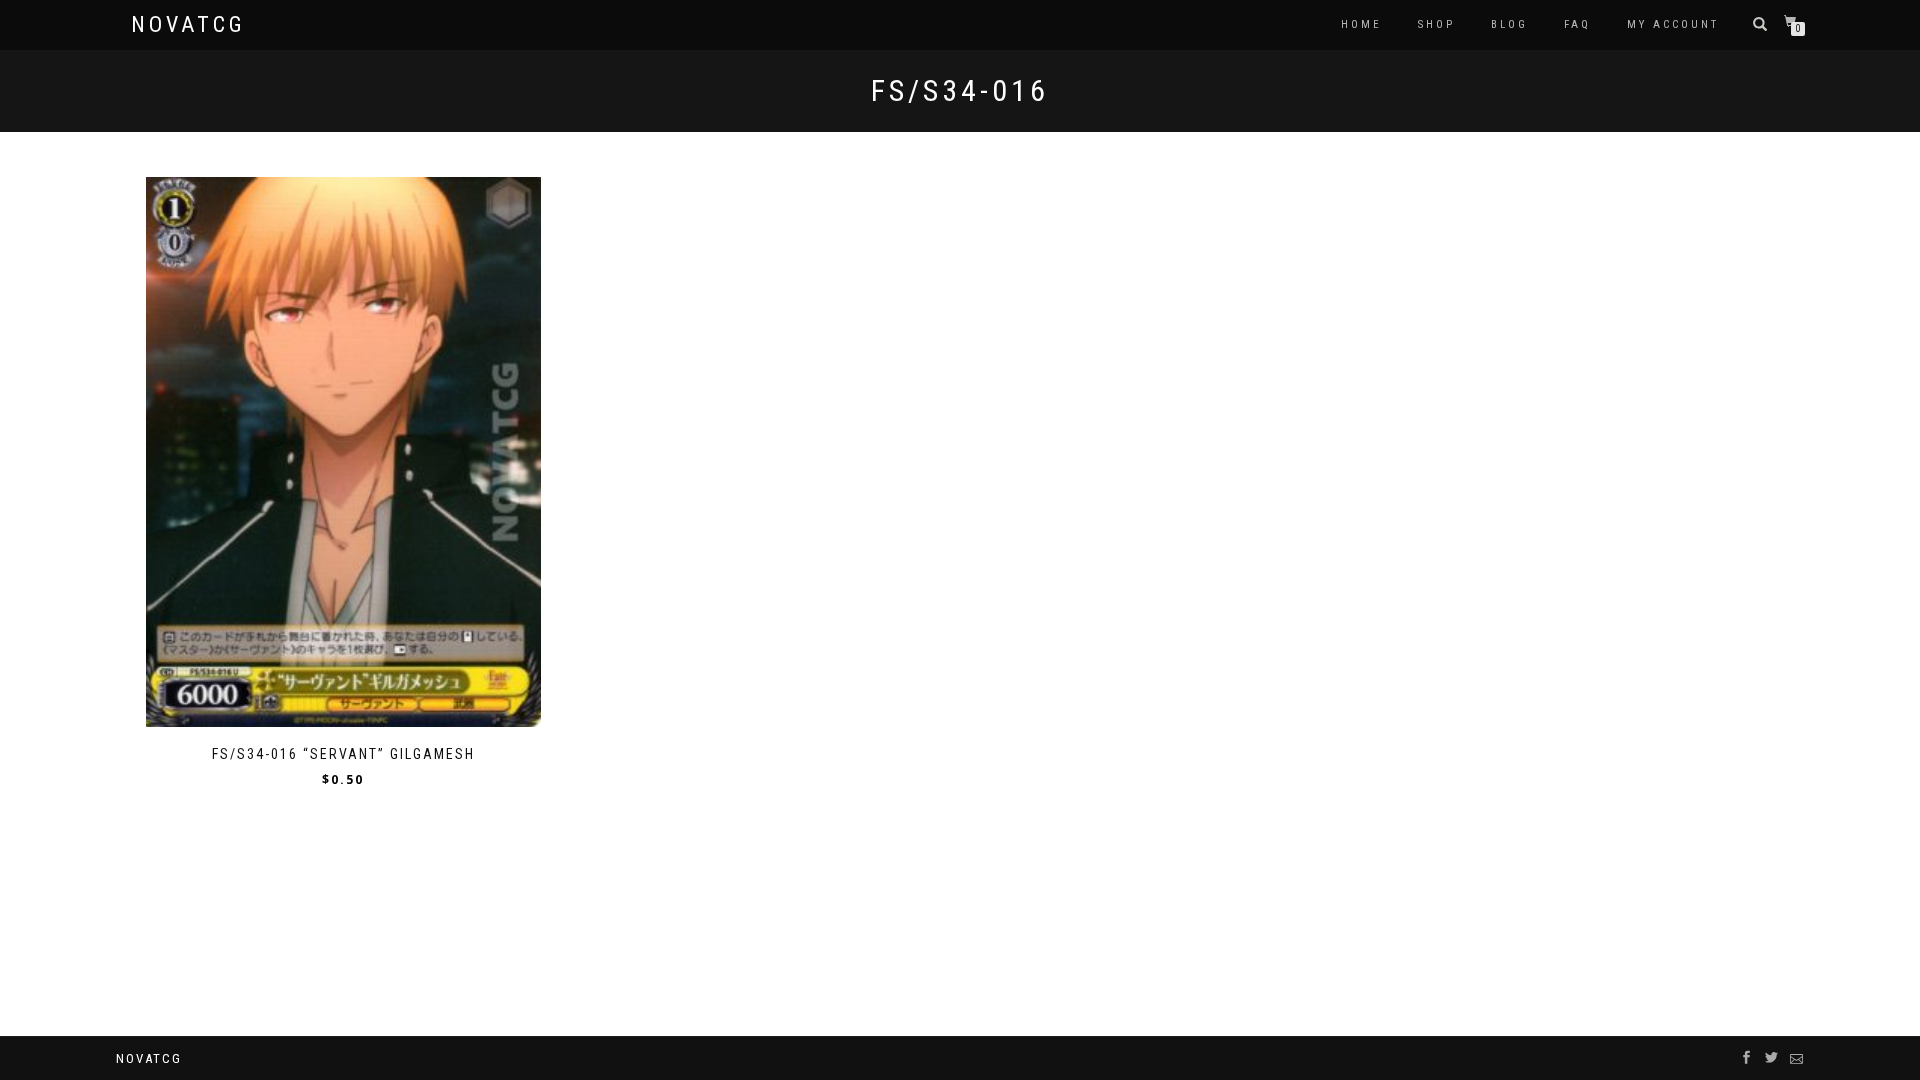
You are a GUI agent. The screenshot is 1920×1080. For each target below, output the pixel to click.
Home (1361, 24)
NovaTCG (188, 25)
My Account (1673, 24)
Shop (1436, 24)
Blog (1509, 24)
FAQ (1577, 24)
